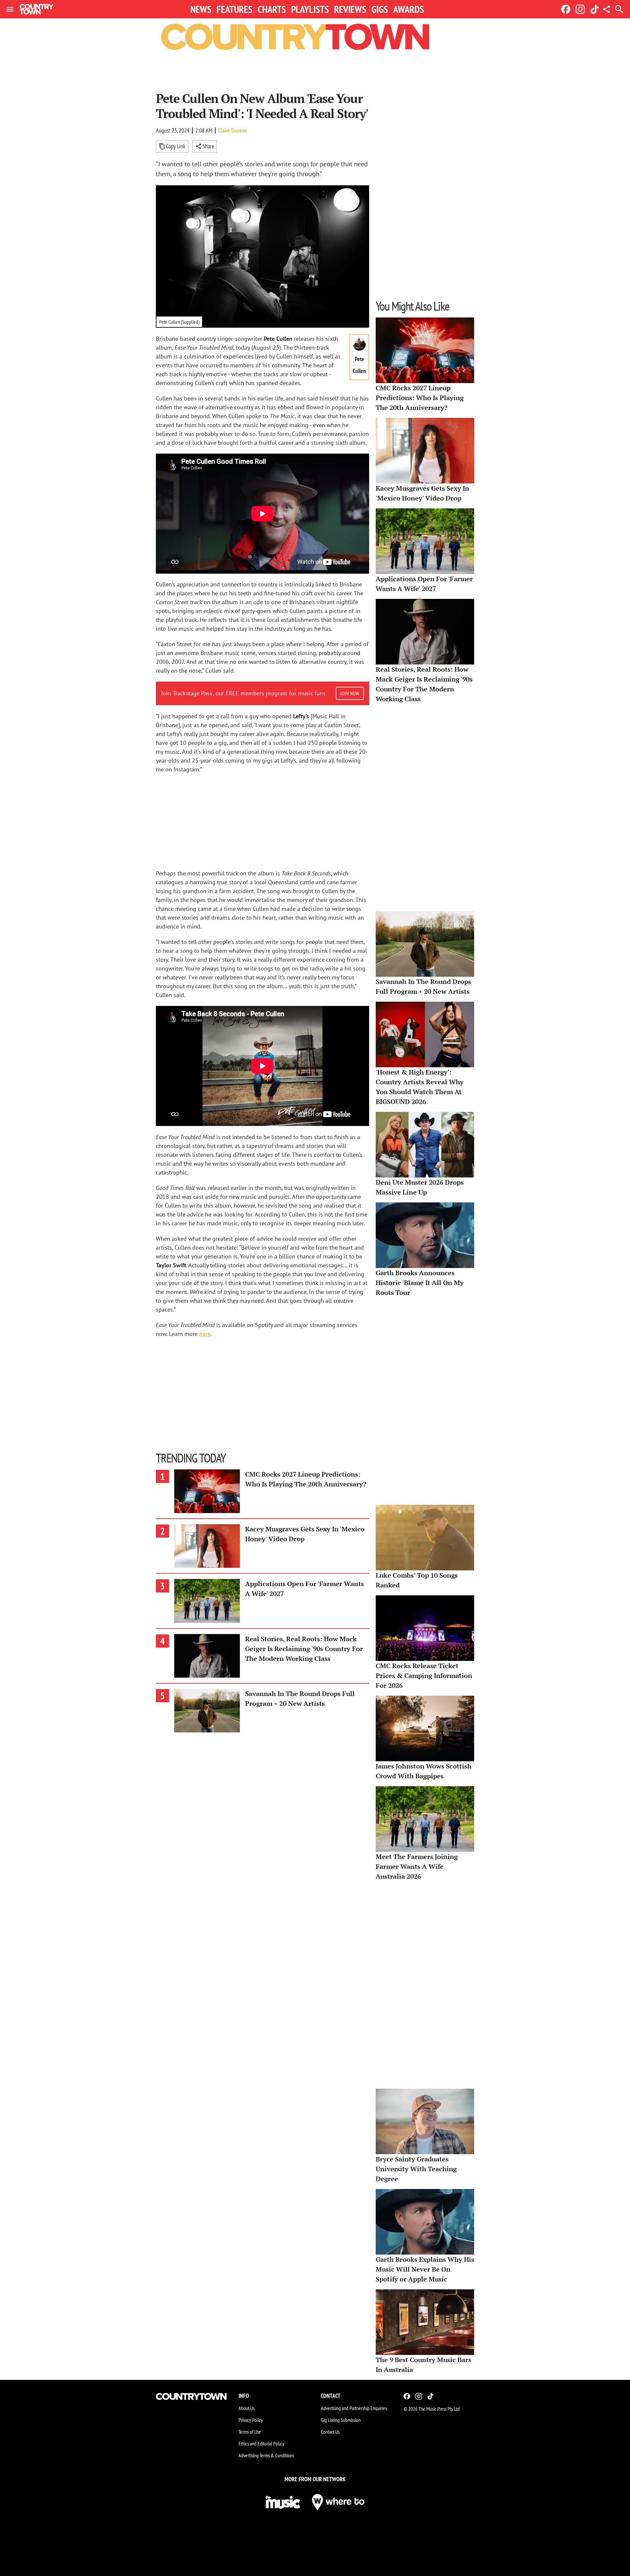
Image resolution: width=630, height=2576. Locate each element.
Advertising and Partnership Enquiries (354, 2408)
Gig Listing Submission (341, 2420)
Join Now (350, 693)
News (201, 9)
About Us (247, 2408)
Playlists (310, 9)
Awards (409, 9)
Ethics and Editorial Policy (261, 2443)
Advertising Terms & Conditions (266, 2455)
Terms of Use (250, 2432)
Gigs (380, 9)
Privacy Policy (251, 2420)
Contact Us (330, 2432)
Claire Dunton (232, 130)
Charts (272, 9)
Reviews (350, 9)
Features (234, 9)
